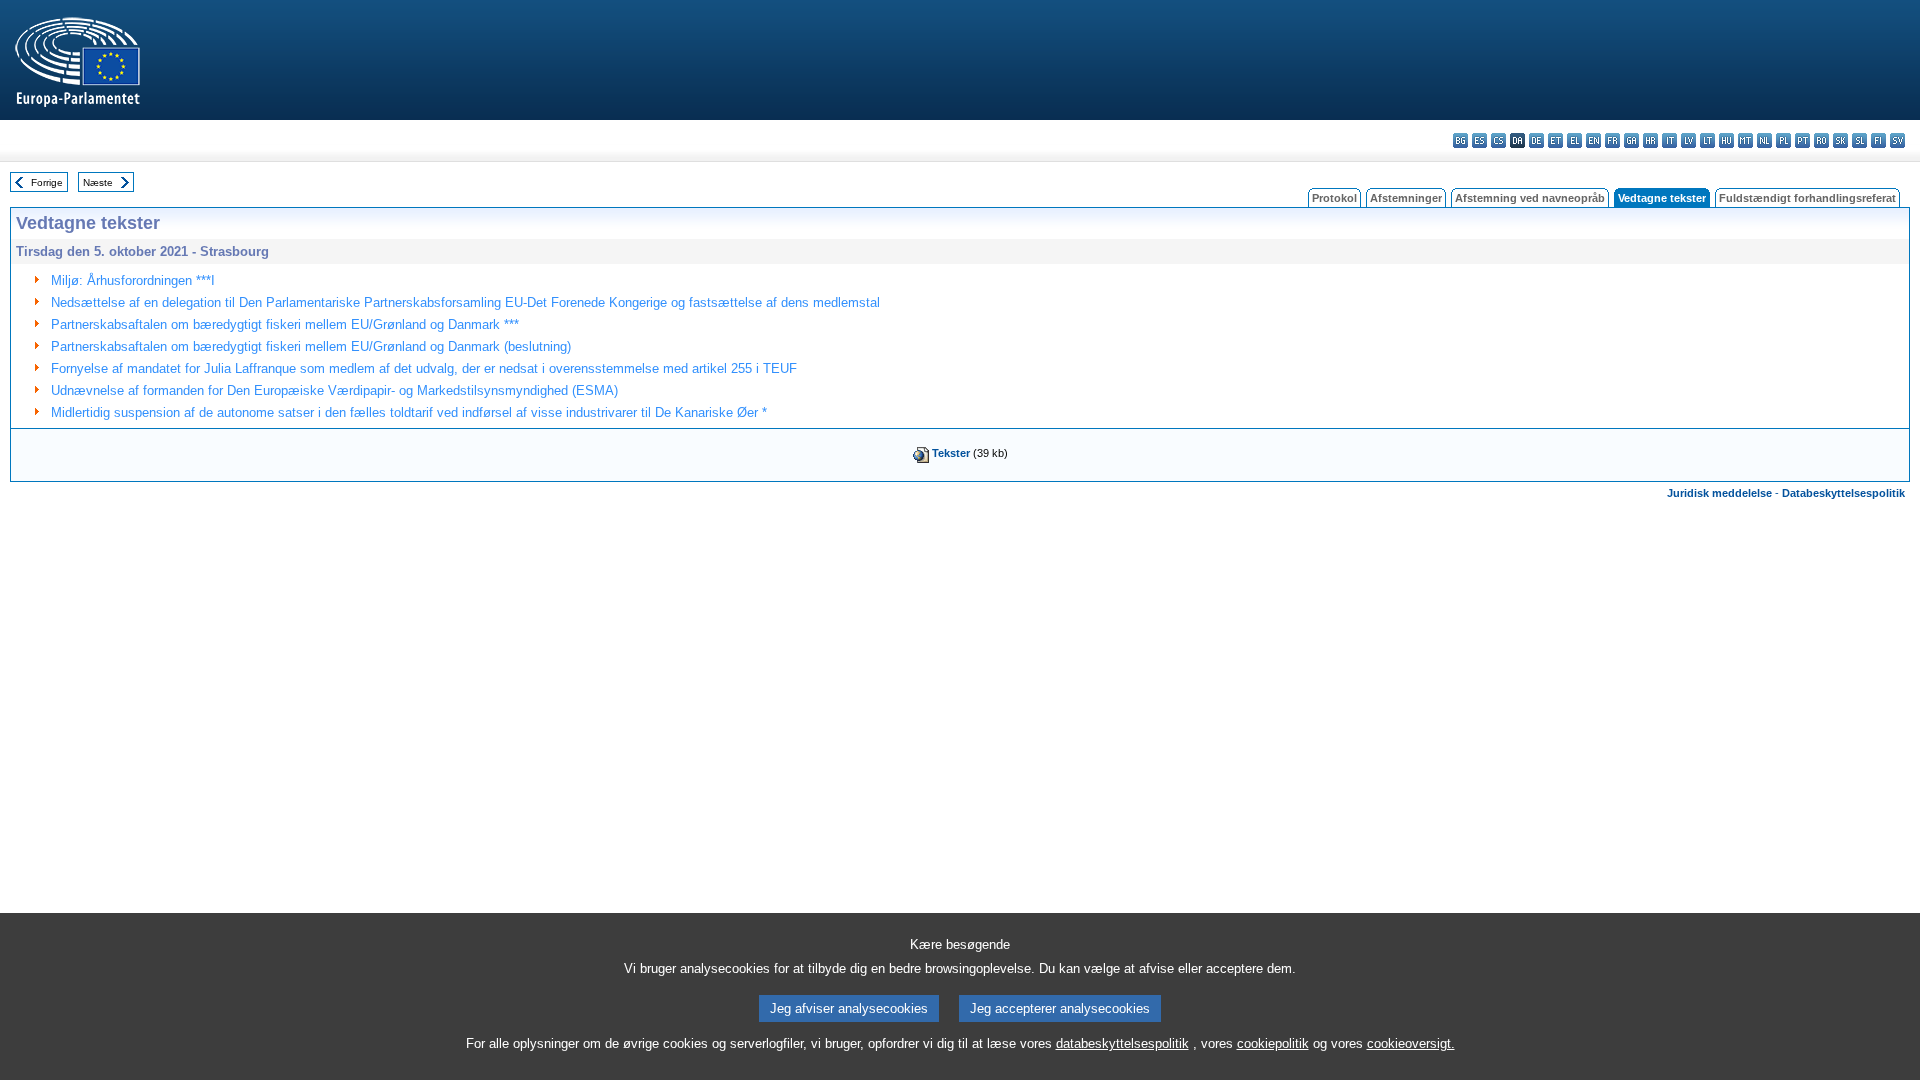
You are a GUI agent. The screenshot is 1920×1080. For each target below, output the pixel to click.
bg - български (1460, 140)
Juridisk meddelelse (1719, 493)
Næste (98, 182)
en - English (1593, 140)
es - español (1479, 140)
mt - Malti (1745, 140)
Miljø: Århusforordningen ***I (133, 280)
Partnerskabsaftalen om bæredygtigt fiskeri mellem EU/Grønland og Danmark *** (285, 324)
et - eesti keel (1555, 140)
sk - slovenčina (1840, 140)
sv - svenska (1897, 140)
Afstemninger (1406, 198)
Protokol (1334, 198)
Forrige (47, 182)
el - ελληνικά (1574, 140)
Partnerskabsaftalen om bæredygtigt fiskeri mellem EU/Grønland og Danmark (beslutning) (311, 346)
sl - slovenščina (1859, 140)
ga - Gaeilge (1631, 140)
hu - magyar (1726, 140)
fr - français (1612, 140)
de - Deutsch (1536, 140)
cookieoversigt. (1411, 1043)
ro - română (1821, 140)
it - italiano (1669, 140)
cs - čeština (1498, 140)
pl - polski (1783, 140)
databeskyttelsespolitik (1122, 1043)
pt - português (1802, 140)
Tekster (951, 453)
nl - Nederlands (1764, 140)
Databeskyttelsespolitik (1843, 493)
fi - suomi (1878, 140)
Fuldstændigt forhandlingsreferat (1807, 198)
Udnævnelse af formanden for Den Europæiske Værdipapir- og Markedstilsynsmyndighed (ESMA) (334, 390)
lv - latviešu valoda (1688, 140)
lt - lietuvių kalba (1707, 140)
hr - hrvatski (1650, 140)
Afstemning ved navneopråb (1530, 198)
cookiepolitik (1273, 1043)
